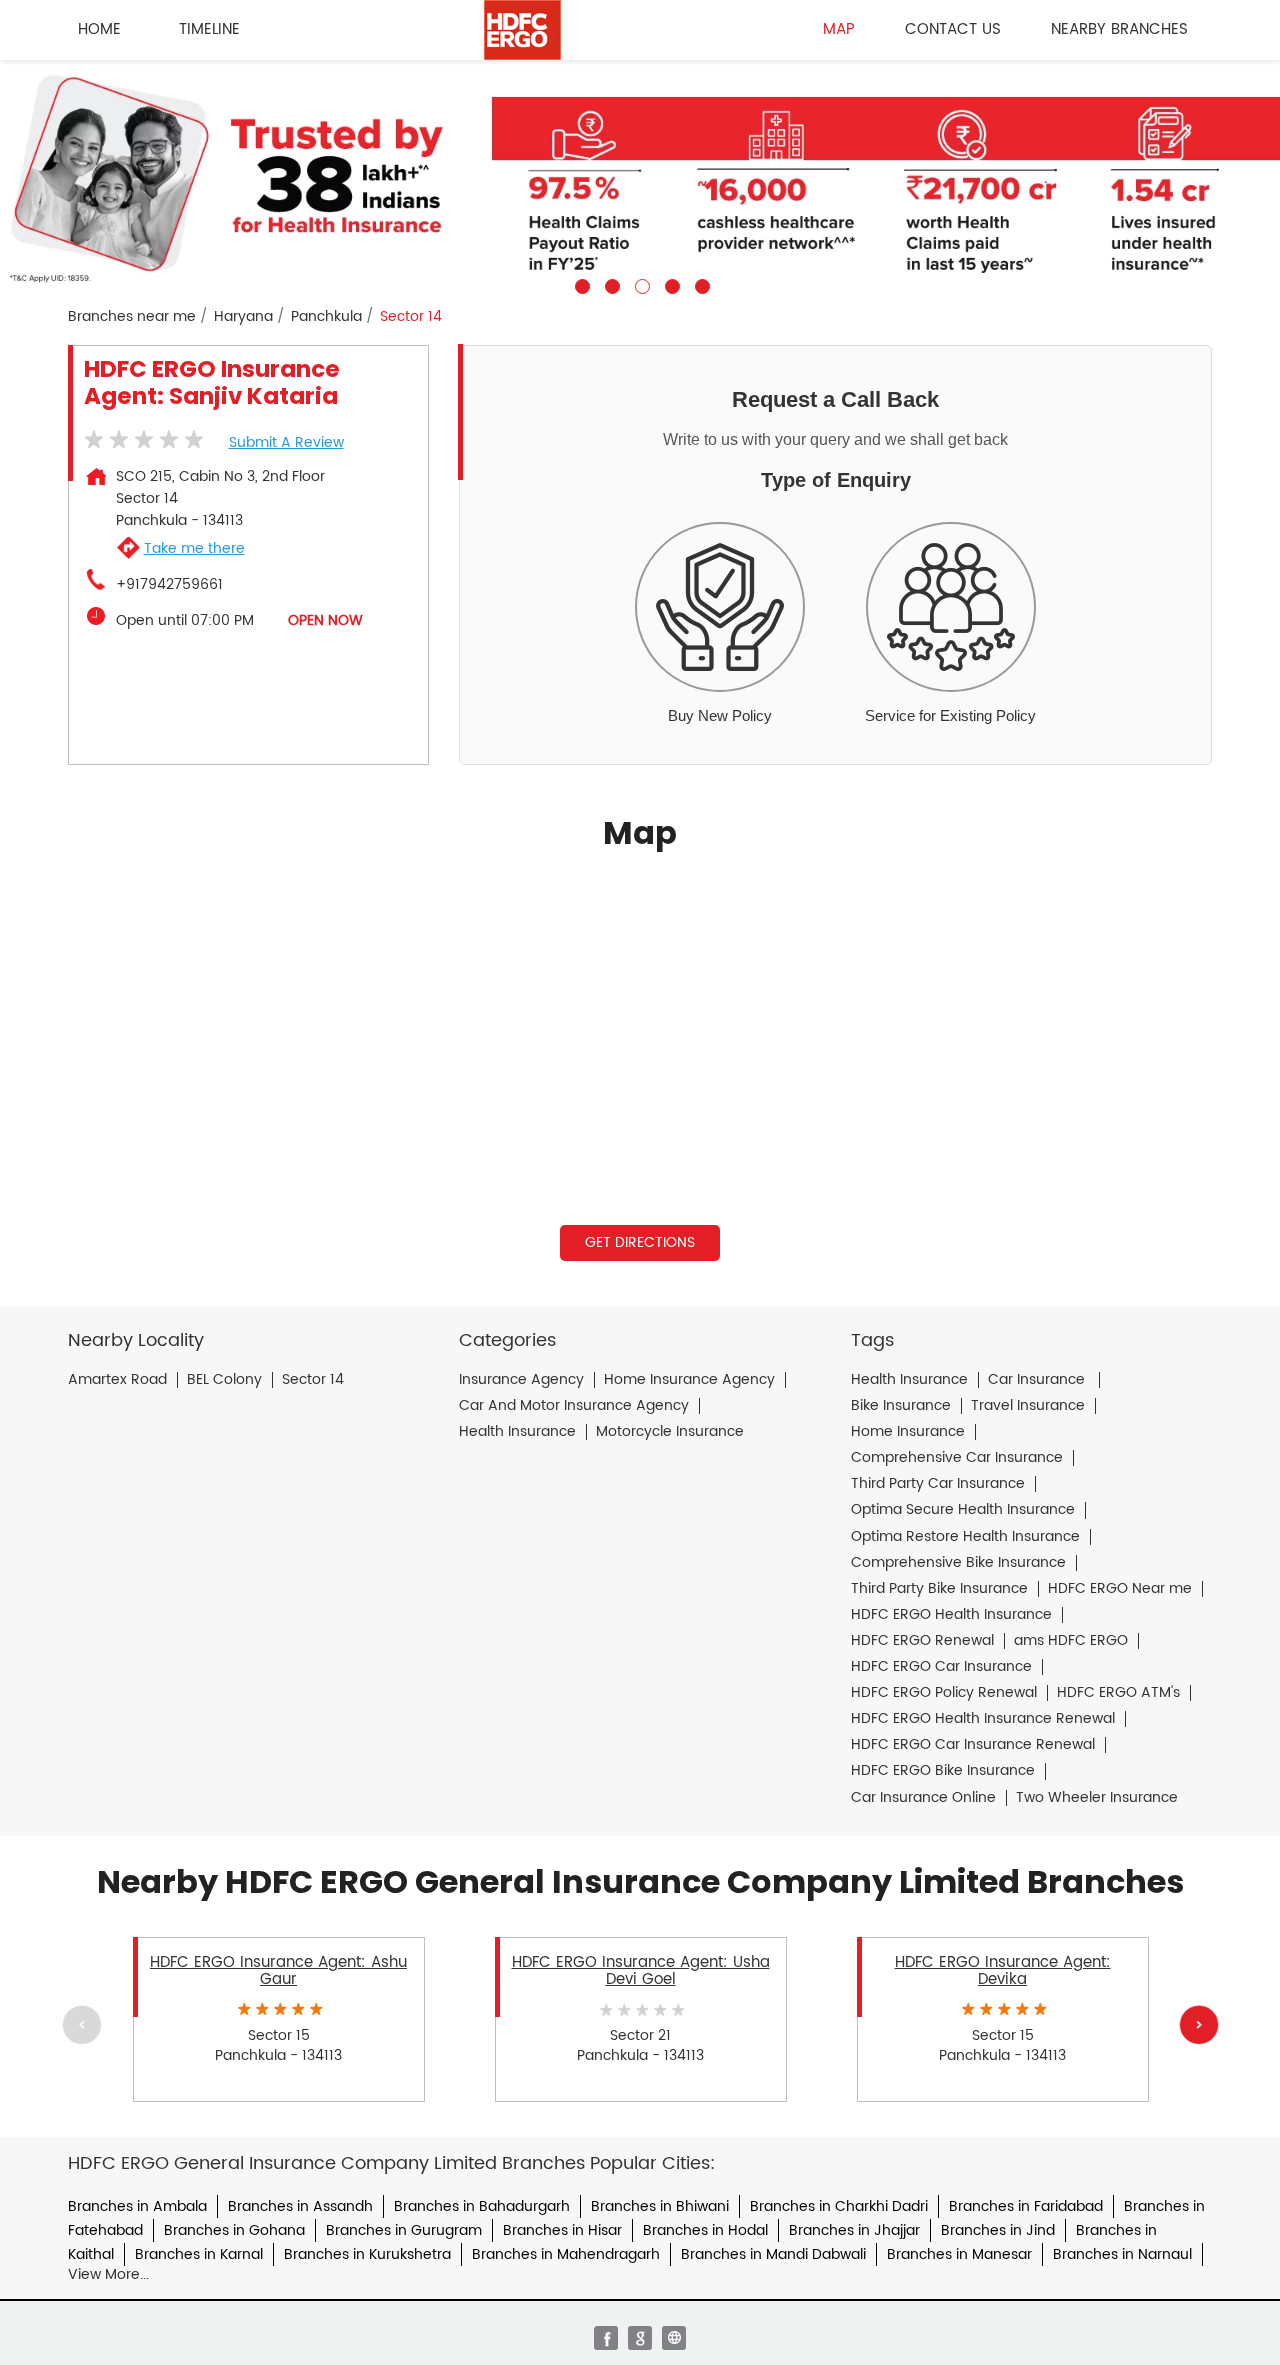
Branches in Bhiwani (660, 2206)
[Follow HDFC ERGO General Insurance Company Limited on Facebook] (606, 2338)
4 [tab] (670, 284)
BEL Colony (224, 1380)
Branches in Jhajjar (854, 2230)
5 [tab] (700, 284)
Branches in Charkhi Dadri (839, 2206)
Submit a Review (286, 442)
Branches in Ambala (137, 2206)
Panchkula (326, 317)
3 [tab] (640, 284)
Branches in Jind (998, 2230)
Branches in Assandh (300, 2206)
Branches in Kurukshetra (367, 2254)
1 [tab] (580, 284)
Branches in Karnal (199, 2254)
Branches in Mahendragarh (566, 2254)
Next (1198, 2024)
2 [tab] (610, 284)
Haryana (243, 317)
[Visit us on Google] (640, 2338)
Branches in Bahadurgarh (482, 2206)
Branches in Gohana (234, 2230)
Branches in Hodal (705, 2230)
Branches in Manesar (959, 2254)
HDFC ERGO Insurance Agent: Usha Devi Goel (641, 1971)
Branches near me (132, 317)
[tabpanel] (640, 177)
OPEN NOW (325, 620)
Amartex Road (117, 1380)
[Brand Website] (674, 2338)
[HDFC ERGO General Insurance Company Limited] (522, 30)
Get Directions (640, 1242)
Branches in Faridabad (1026, 2206)
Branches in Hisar (562, 2230)
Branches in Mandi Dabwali (773, 2254)
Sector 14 (313, 1380)
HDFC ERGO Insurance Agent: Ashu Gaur (278, 1971)
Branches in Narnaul (1122, 2254)
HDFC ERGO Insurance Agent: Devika (1003, 1971)
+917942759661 (169, 585)
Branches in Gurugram (404, 2230)
